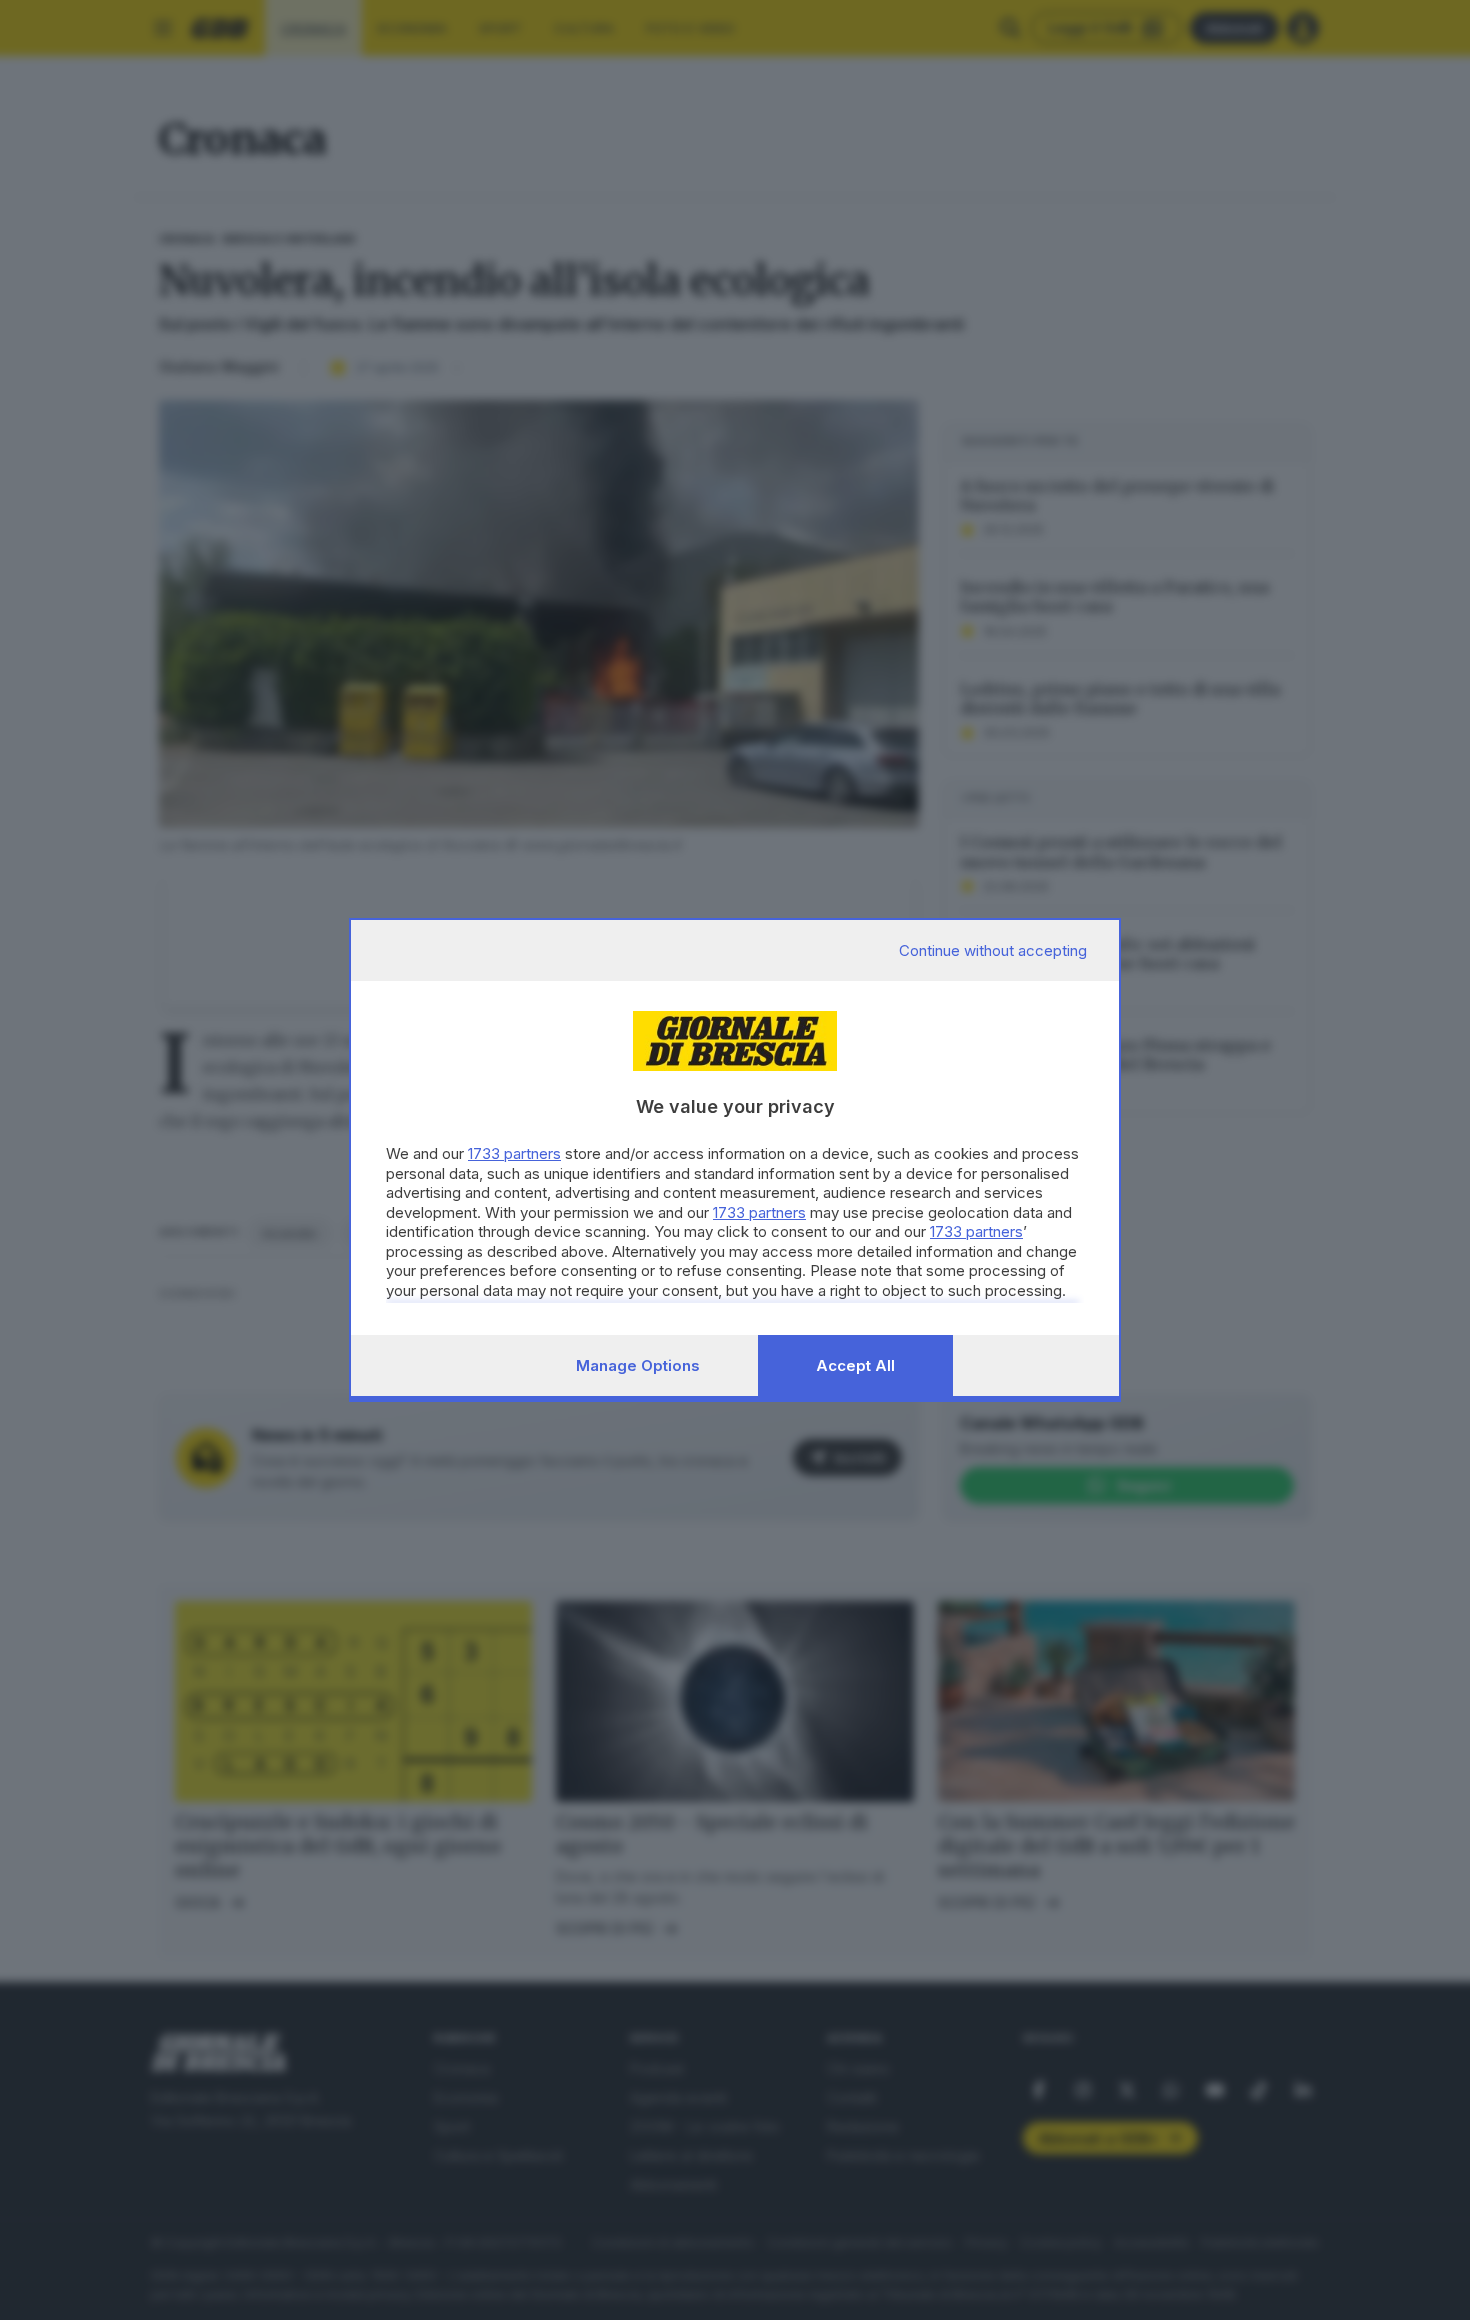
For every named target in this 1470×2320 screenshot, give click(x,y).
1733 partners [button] (514, 1153)
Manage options (638, 1365)
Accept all (855, 1365)
